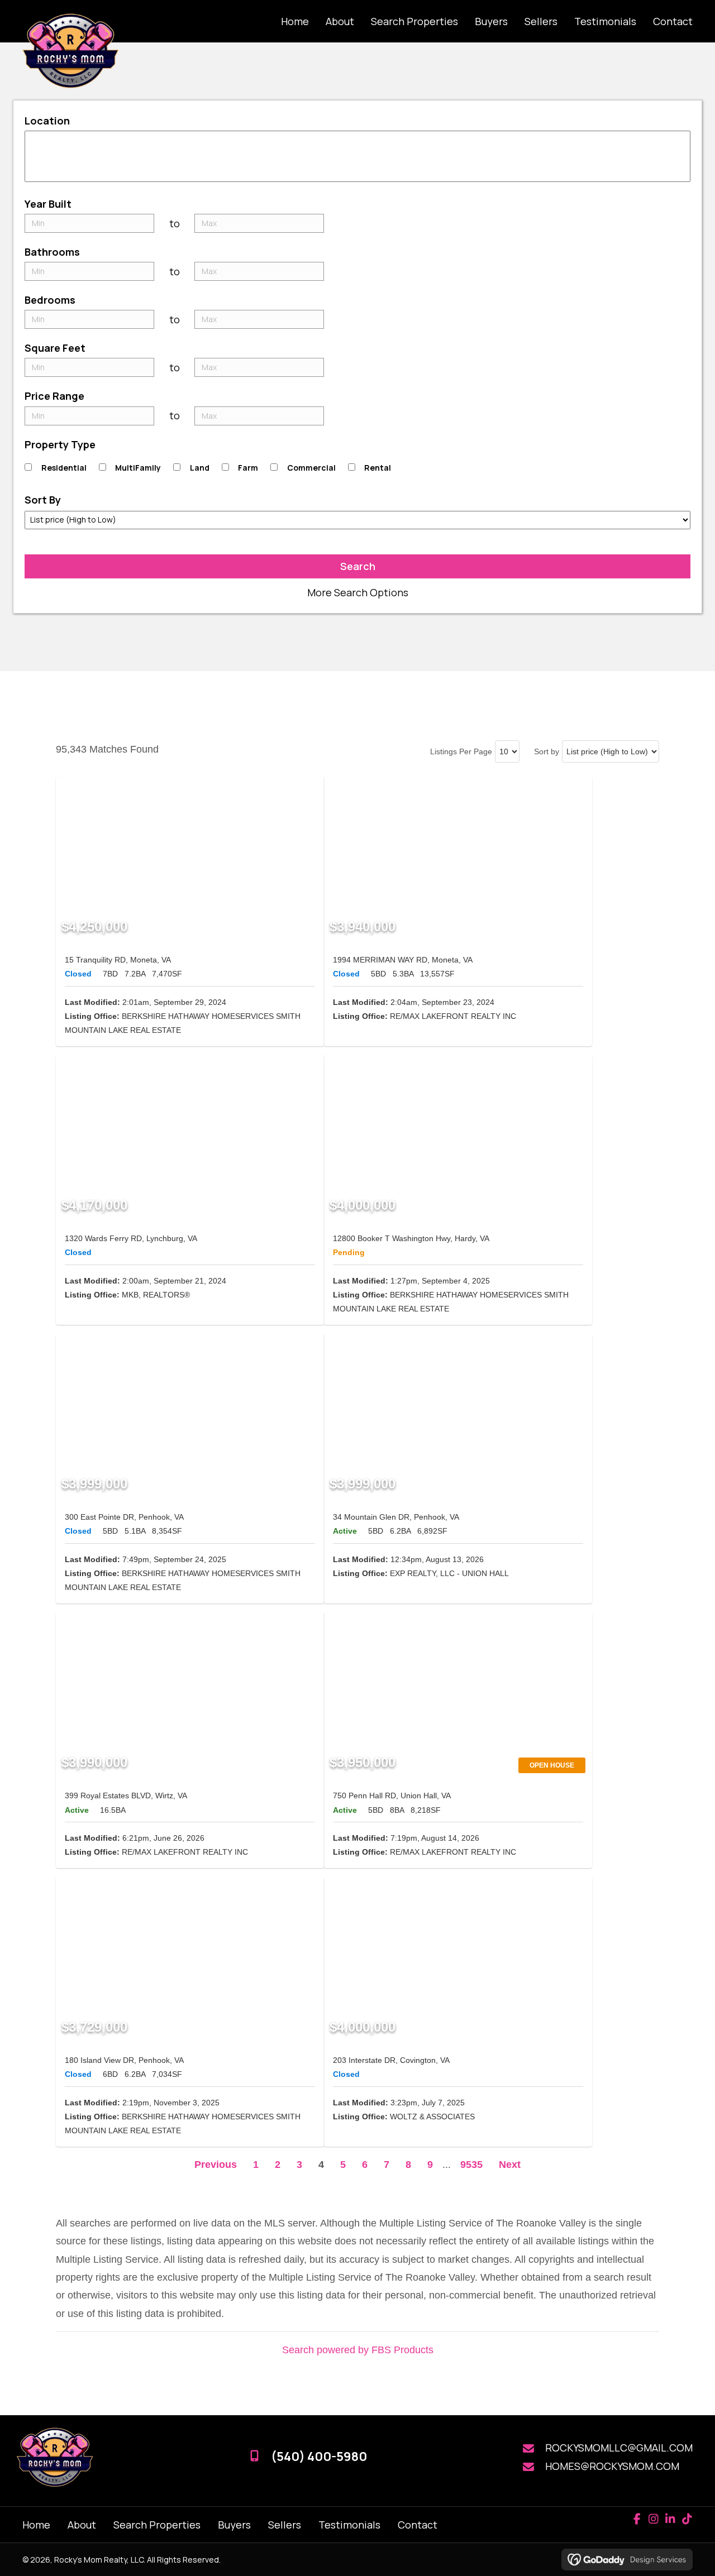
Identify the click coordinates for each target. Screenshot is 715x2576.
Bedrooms (50, 300)
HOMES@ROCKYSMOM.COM (612, 2466)
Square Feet (55, 348)
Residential (64, 468)
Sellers (285, 2525)
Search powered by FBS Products (358, 2350)
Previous (216, 2165)
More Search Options (358, 592)
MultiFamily (138, 468)
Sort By (43, 500)
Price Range (54, 396)
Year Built (48, 204)
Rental (378, 468)
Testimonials (349, 2525)
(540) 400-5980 (319, 2457)
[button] (637, 2519)
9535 (471, 2165)
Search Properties (157, 2525)
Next (510, 2165)
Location (47, 121)
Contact (418, 2525)
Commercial (311, 468)
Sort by (547, 751)
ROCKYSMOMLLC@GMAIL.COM (619, 2448)
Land (200, 468)
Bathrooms (52, 252)
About (82, 2525)
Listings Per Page (461, 751)
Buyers (234, 2525)
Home (36, 2525)
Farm (248, 468)
